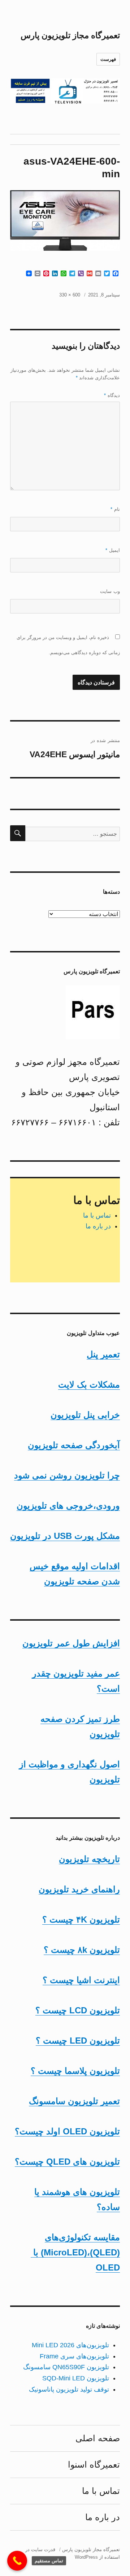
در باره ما (98, 1226)
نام (115, 509)
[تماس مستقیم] (17, 2561)
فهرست (108, 59)
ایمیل (113, 550)
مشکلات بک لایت (89, 1385)
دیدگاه (112, 395)
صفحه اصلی (98, 2438)
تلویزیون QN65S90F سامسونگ (66, 2367)
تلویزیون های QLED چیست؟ (67, 2162)
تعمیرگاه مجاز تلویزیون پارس (70, 35)
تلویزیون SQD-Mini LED (76, 2378)
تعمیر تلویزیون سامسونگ (74, 2101)
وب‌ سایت (110, 591)
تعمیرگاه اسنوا (94, 2465)
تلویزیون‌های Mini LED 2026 (70, 2345)
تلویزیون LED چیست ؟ (78, 2041)
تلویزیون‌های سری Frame (74, 2356)
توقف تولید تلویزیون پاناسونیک (69, 2389)
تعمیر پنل (103, 1354)
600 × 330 (70, 295)
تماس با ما (97, 1215)
